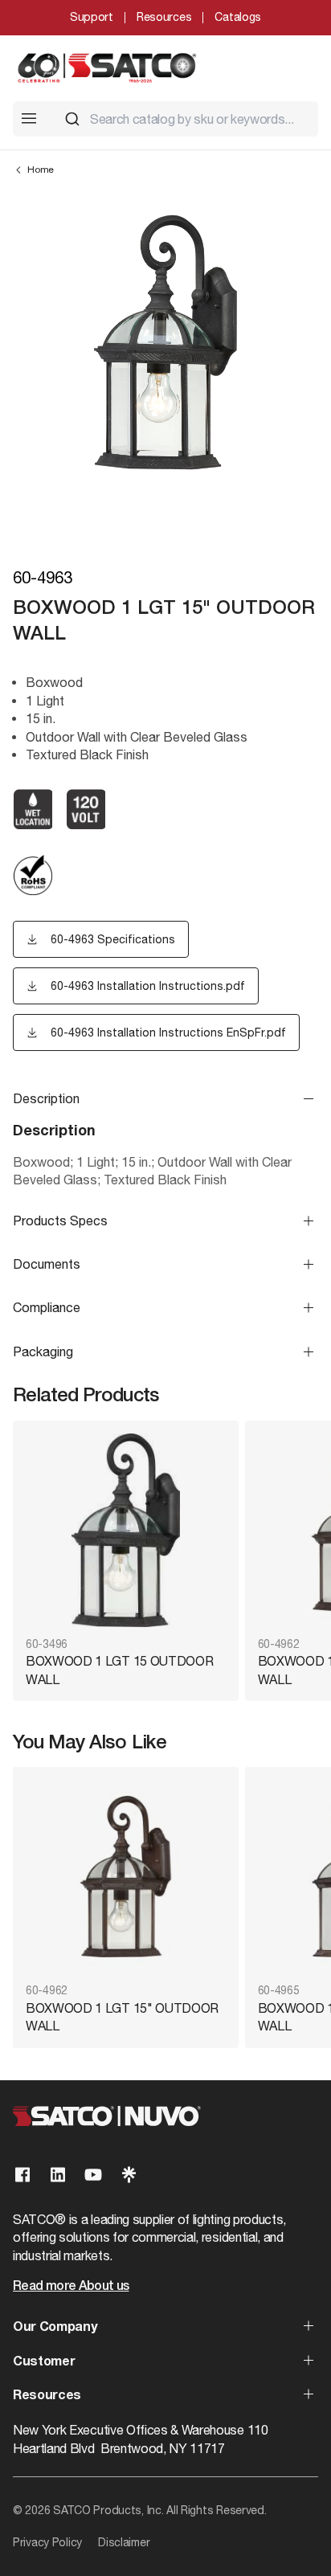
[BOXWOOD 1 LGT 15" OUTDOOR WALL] (126, 1877)
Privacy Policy (47, 2542)
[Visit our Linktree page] (129, 2175)
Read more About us (71, 2287)
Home (41, 170)
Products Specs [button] (60, 1221)
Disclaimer (124, 2542)
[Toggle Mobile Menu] (29, 118)
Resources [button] (47, 2396)
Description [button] (46, 1098)
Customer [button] (44, 2362)
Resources (164, 17)
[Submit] (72, 119)
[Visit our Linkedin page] (58, 2175)
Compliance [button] (47, 1307)
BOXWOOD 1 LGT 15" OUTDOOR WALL (122, 2017)
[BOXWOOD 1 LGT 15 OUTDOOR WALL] (126, 1530)
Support (92, 17)
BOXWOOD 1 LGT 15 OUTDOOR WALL (119, 1670)
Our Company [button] (55, 2328)
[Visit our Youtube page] (93, 2175)
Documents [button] (47, 1264)
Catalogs (238, 17)
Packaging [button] (43, 1351)
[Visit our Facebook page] (22, 2175)
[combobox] (185, 119)
